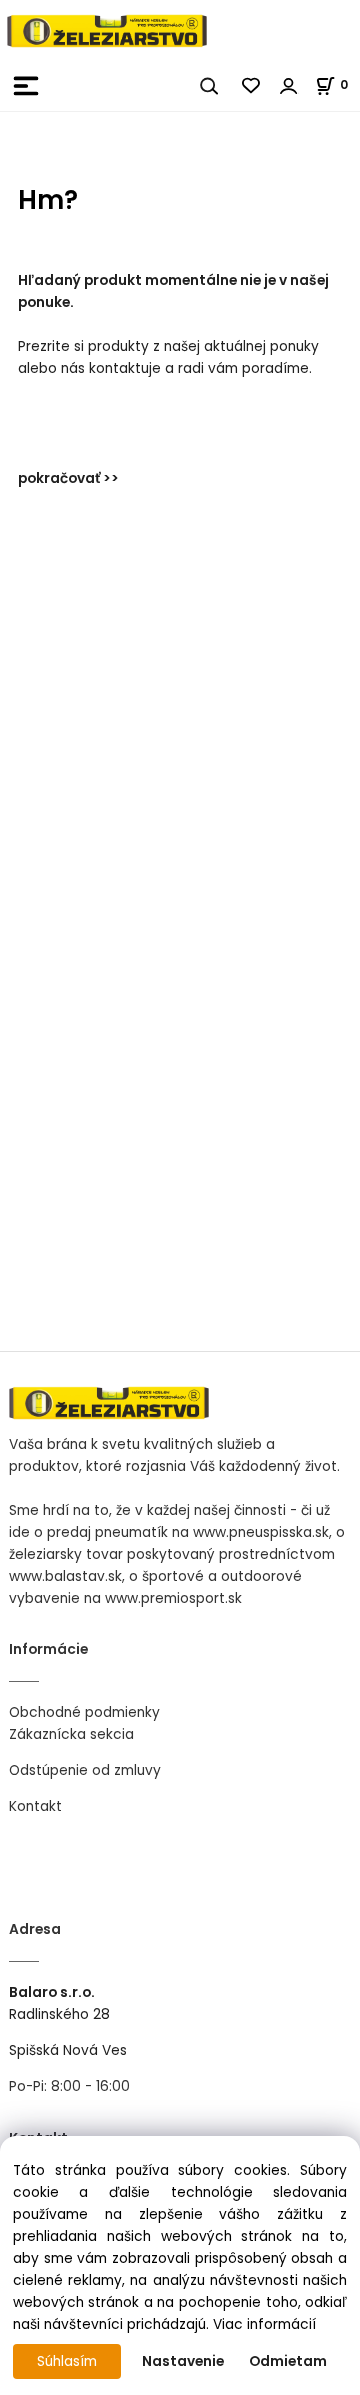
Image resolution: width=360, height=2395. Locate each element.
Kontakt (35, 1806)
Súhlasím (67, 2361)
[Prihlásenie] (289, 86)
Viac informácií (264, 2324)
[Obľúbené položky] (252, 86)
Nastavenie (183, 2361)
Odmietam (288, 2361)
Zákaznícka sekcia (71, 1734)
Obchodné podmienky (84, 1712)
